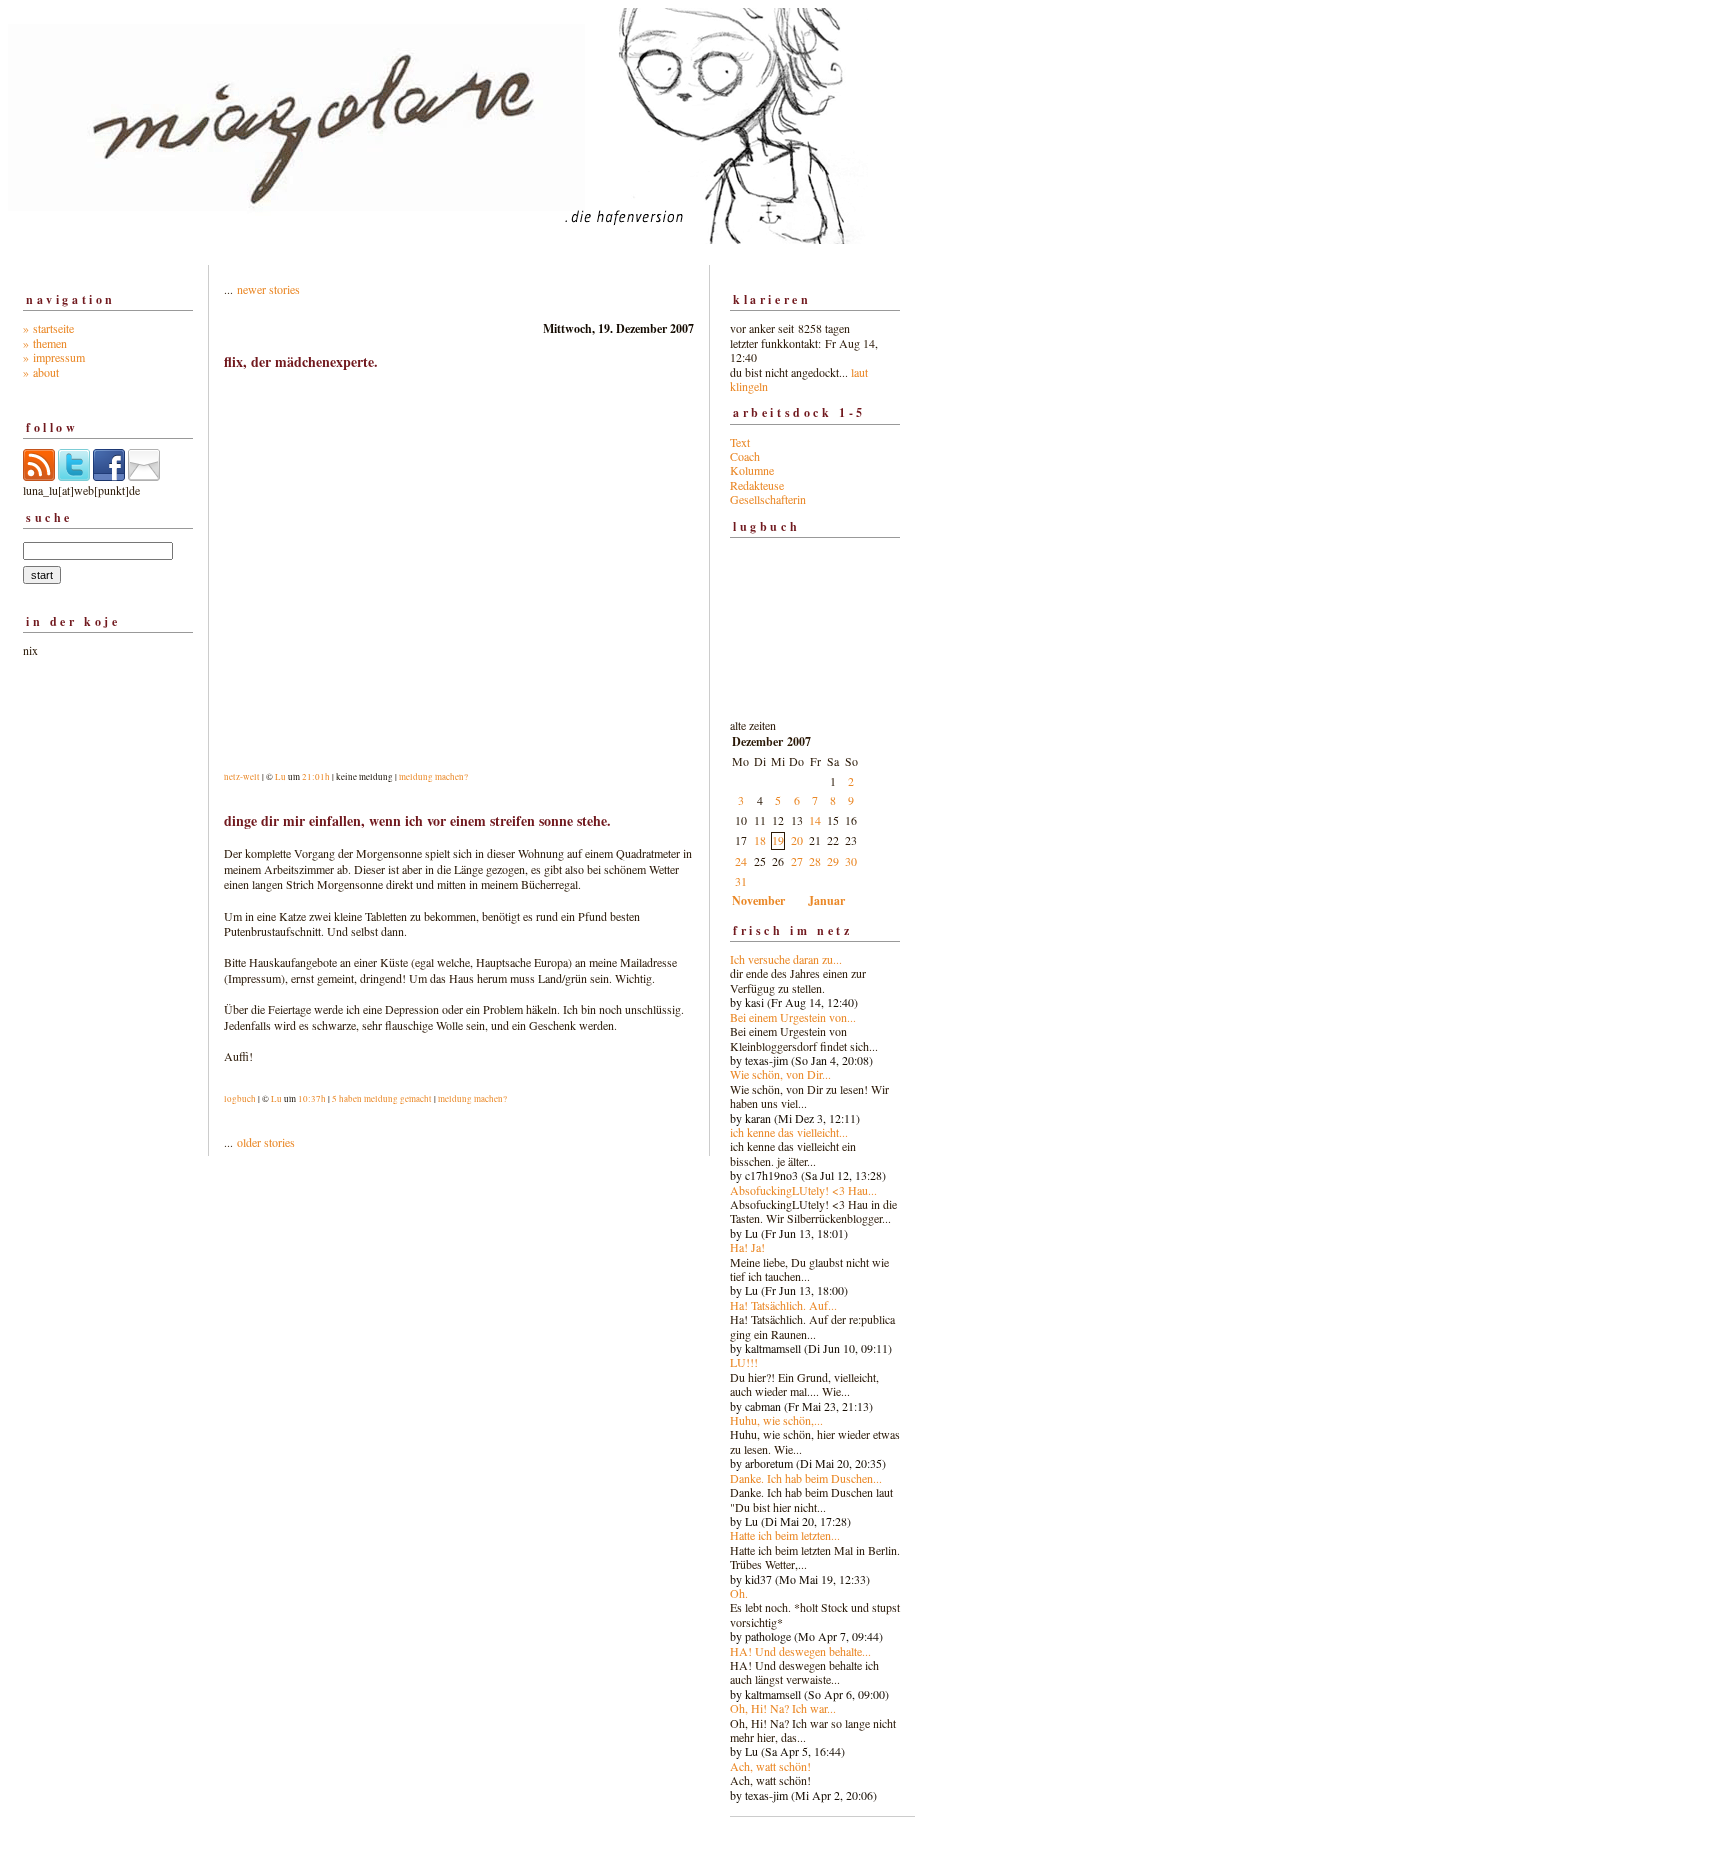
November (758, 900)
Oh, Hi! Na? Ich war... (783, 1708)
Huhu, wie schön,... (776, 1420)
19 (778, 840)
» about (41, 372)
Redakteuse (757, 485)
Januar (826, 900)
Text (740, 442)
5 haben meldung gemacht (382, 1099)
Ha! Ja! (747, 1247)
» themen (45, 343)
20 (797, 840)
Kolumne (752, 470)
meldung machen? (433, 777)
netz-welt (242, 777)
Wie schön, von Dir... (780, 1074)
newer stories (268, 289)
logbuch (240, 1099)
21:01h (316, 777)
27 (797, 861)
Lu (280, 777)
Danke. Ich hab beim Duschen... (806, 1478)
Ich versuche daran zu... (786, 959)
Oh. (739, 1593)
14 (815, 820)
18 (760, 840)
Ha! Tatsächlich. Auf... (783, 1305)
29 (833, 861)
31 (741, 881)
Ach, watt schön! (770, 1766)
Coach (745, 456)
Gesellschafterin (768, 499)
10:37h (312, 1099)
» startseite (48, 328)
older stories (266, 1142)
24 (741, 861)
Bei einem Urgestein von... (793, 1017)
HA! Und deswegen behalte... (800, 1651)
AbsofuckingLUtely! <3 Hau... (803, 1190)
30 (851, 861)
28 (815, 861)
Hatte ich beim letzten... (785, 1535)
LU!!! (744, 1362)
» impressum (54, 357)
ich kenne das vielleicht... (789, 1132)
